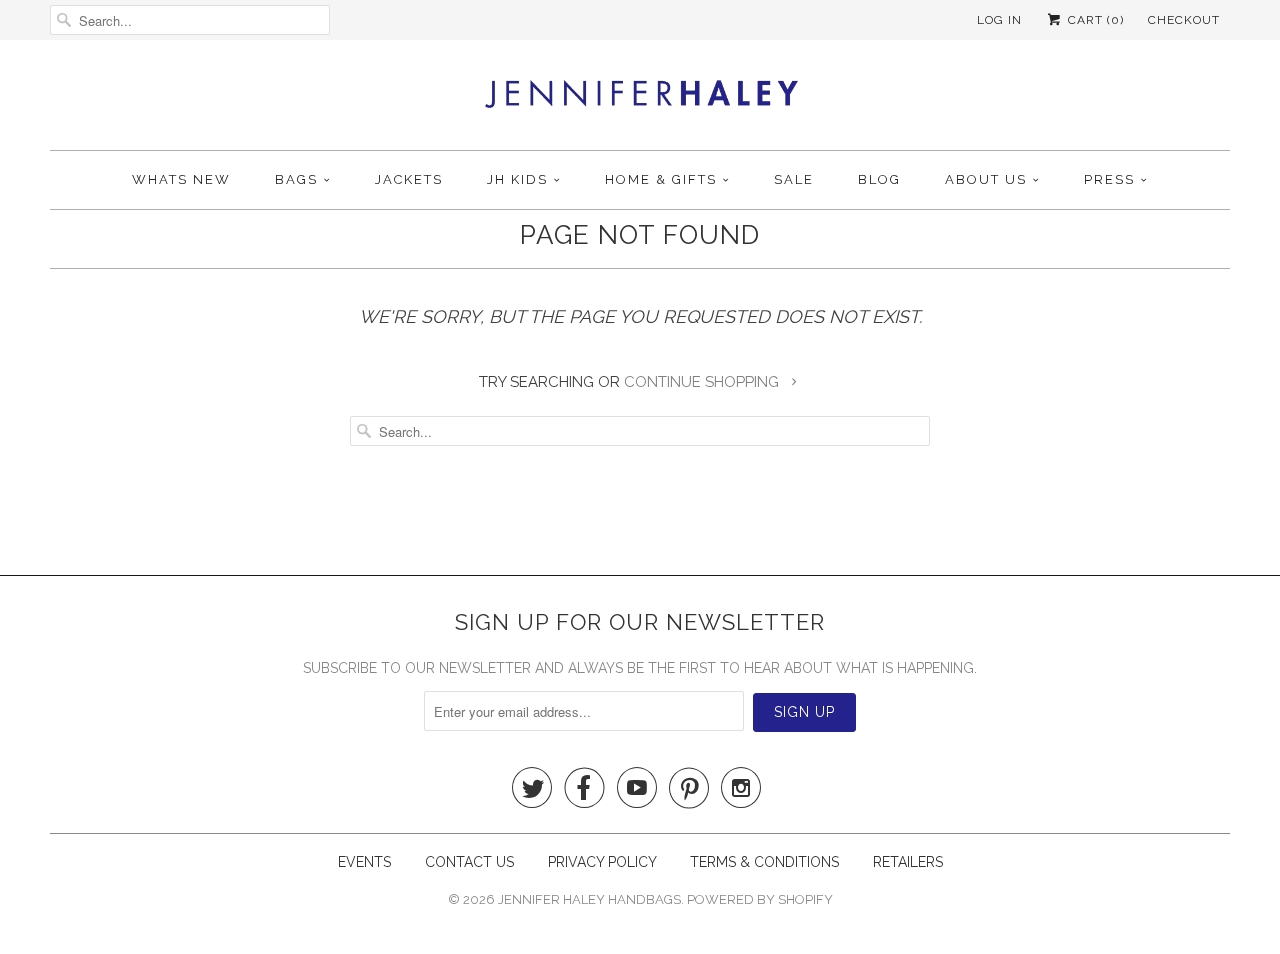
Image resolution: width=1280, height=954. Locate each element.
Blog (879, 179)
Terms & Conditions (764, 862)
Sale (794, 179)
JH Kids (517, 179)
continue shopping (703, 382)
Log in (999, 20)
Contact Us (471, 862)
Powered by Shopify (760, 899)
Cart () (1094, 20)
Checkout (1184, 20)
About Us (986, 179)
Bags (296, 179)
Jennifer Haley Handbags (589, 899)
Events (364, 862)
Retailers (908, 862)
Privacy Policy (604, 862)
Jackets (409, 179)
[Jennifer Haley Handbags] (640, 100)
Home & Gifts (661, 179)
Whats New (181, 179)
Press (1109, 179)
